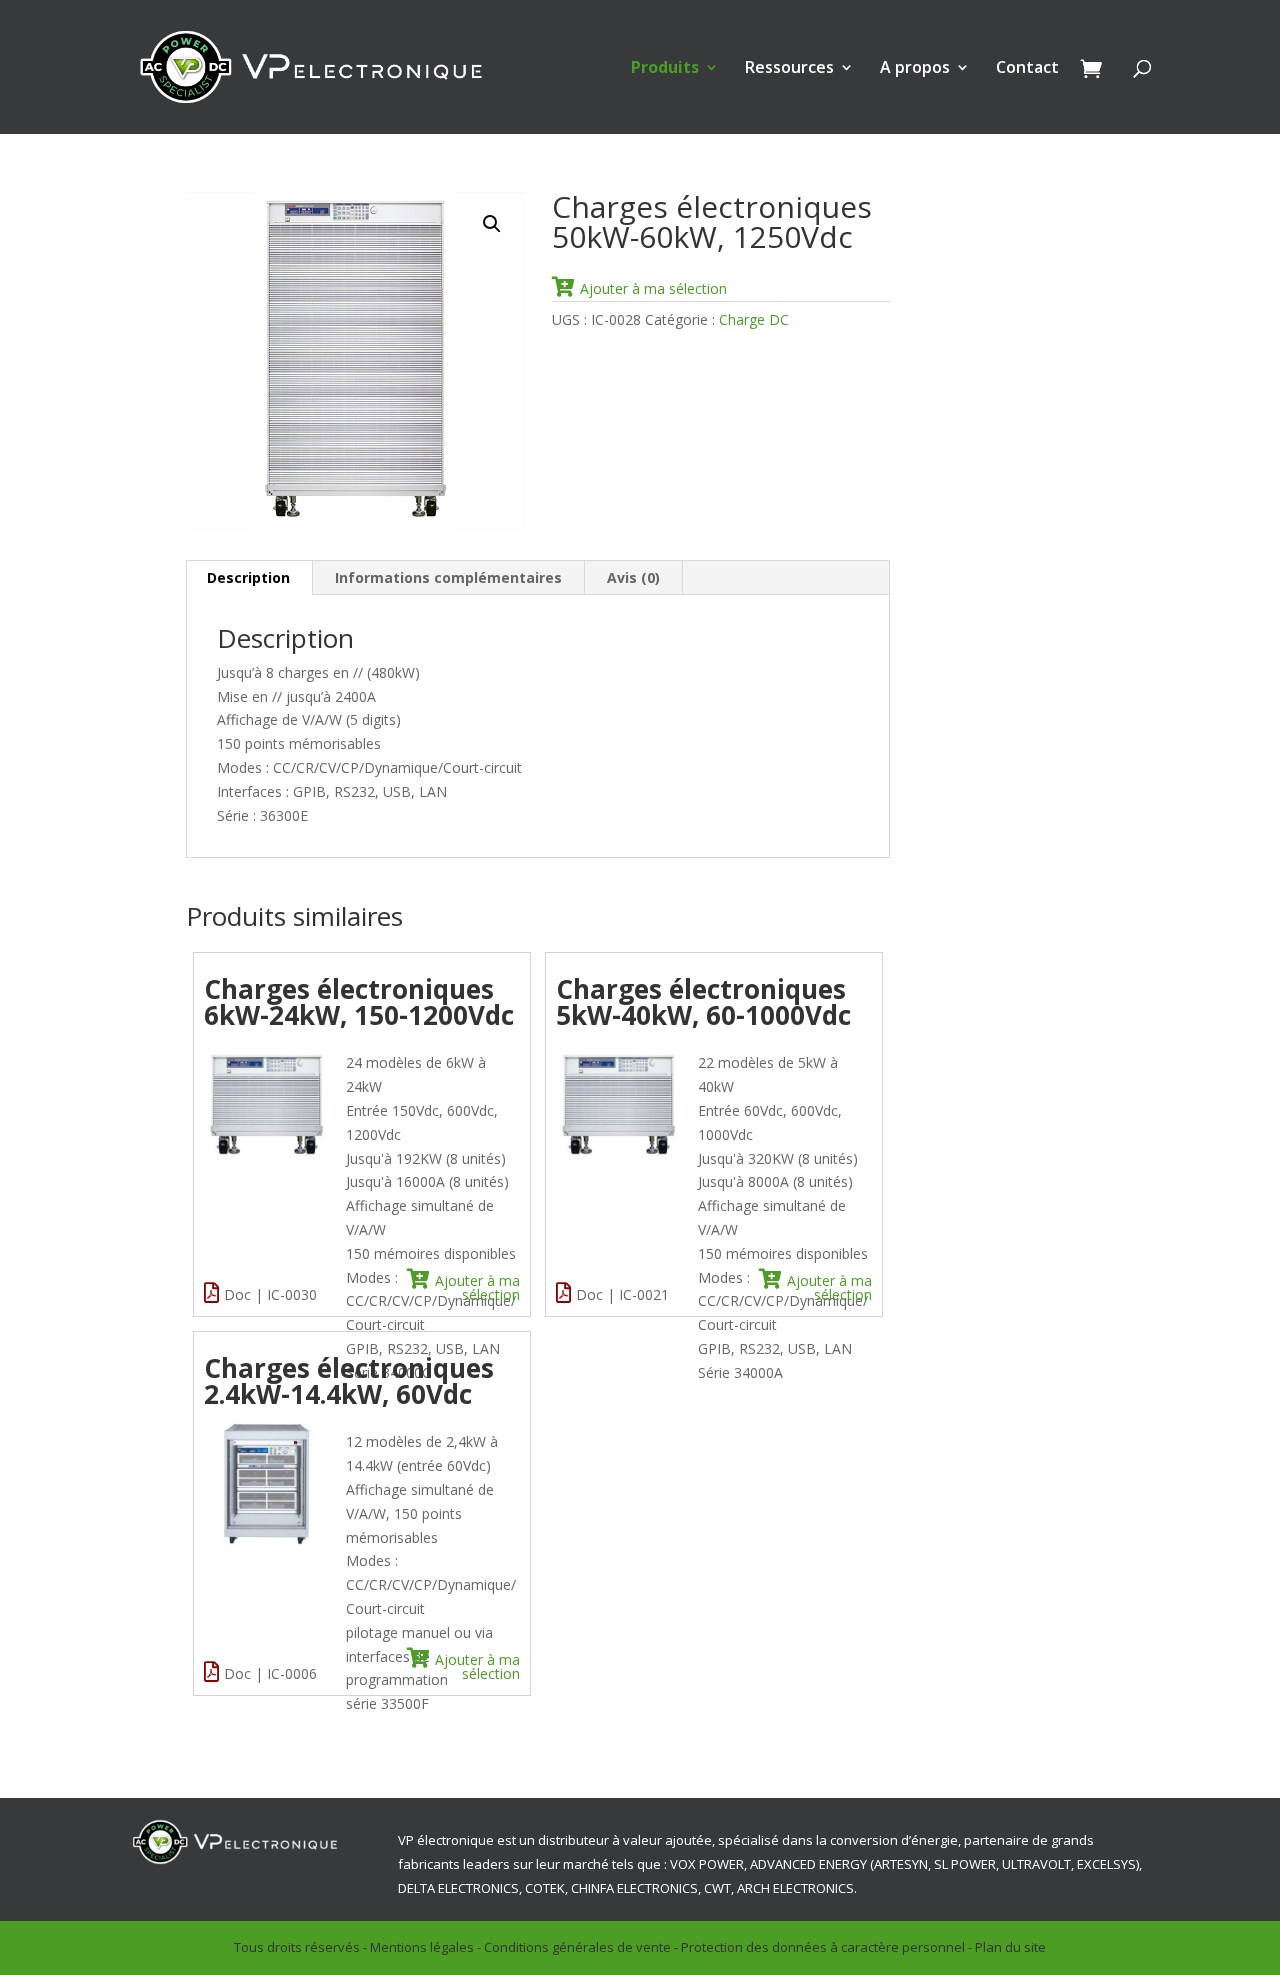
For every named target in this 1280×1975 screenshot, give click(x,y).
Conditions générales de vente (577, 1947)
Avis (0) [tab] (633, 577)
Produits (665, 69)
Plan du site (1010, 1947)
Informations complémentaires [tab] (448, 577)
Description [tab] (248, 577)
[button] (492, 224)
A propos (915, 69)
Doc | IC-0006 (270, 1673)
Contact (1027, 69)
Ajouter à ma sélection (653, 288)
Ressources (789, 69)
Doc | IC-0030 (270, 1294)
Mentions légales (422, 1947)
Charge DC (754, 319)
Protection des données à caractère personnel (823, 1947)
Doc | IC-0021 (622, 1294)
